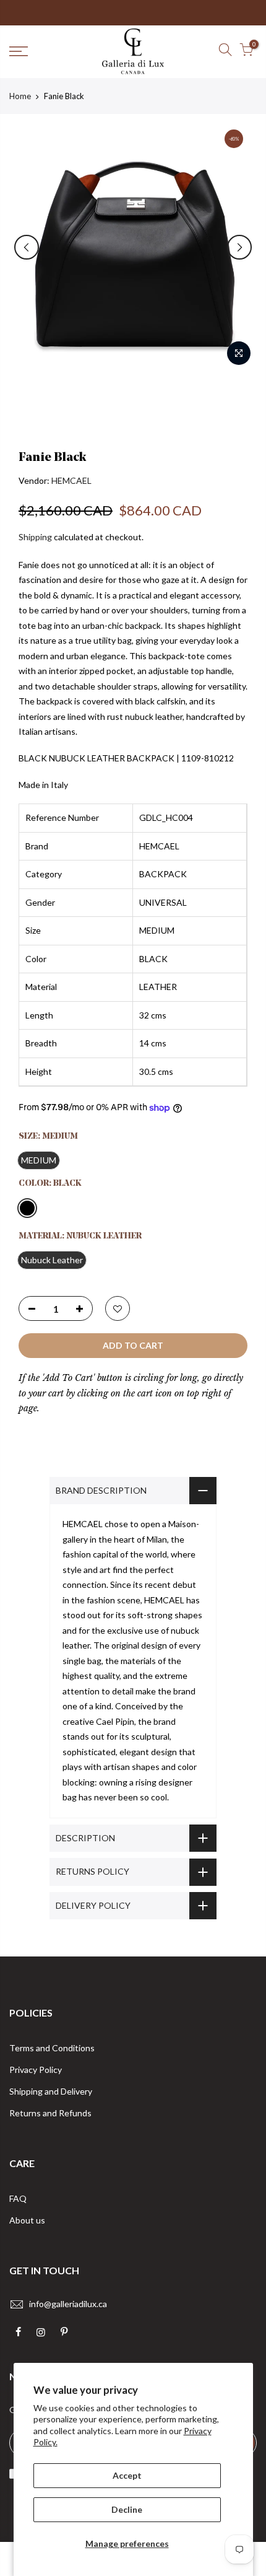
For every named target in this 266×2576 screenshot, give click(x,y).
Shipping (35, 537)
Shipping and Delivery (51, 2091)
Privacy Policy (36, 2070)
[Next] (239, 247)
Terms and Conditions (52, 2048)
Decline (127, 2509)
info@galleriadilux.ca (68, 2304)
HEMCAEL (71, 480)
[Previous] (27, 247)
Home (20, 96)
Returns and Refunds (50, 2113)
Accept (127, 2475)
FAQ (18, 2198)
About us (27, 2220)
